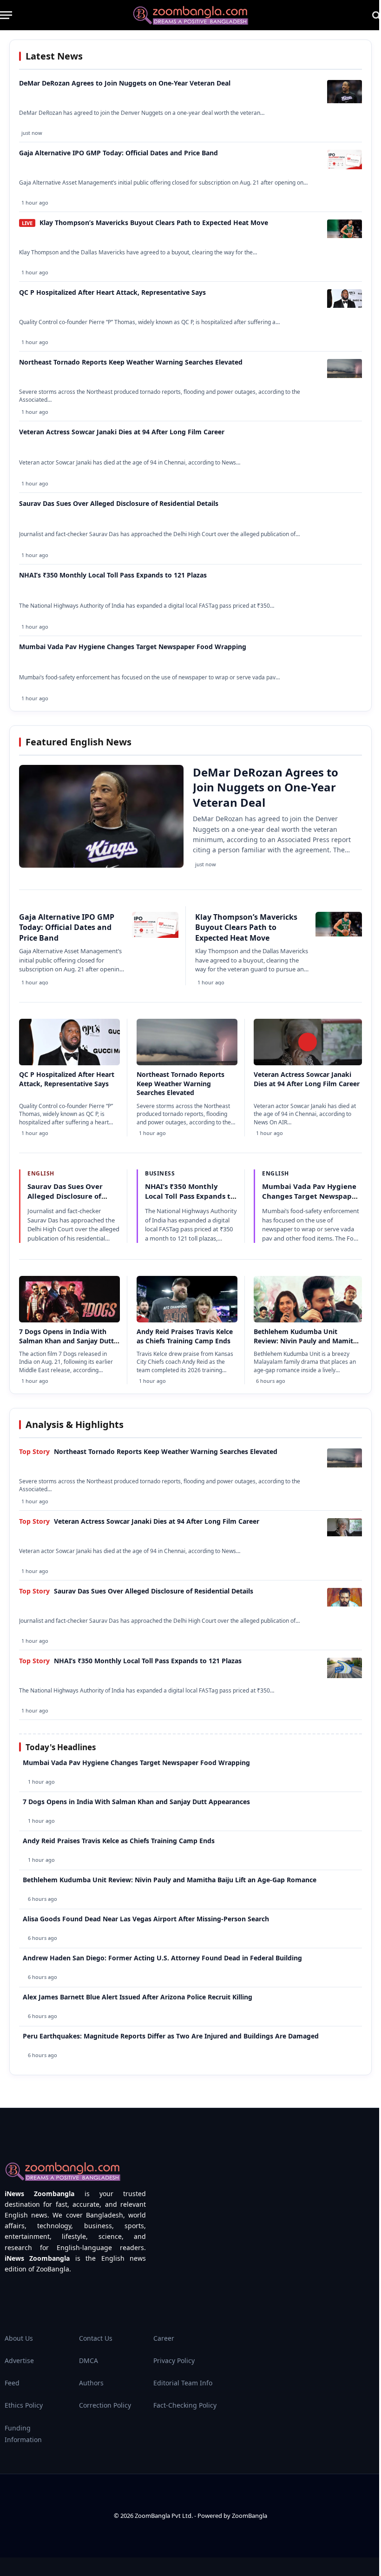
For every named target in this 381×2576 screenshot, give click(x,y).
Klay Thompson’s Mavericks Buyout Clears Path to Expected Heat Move (154, 222)
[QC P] (345, 305)
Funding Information (23, 2434)
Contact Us (96, 2338)
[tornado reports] (345, 375)
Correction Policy (105, 2405)
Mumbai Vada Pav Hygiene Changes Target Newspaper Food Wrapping (133, 647)
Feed (12, 2383)
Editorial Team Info (183, 2383)
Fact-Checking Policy (185, 2405)
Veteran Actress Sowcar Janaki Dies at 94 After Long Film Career (122, 432)
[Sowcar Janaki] (345, 1534)
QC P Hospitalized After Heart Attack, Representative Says (112, 292)
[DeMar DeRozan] (345, 101)
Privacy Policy (174, 2360)
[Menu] (6, 15)
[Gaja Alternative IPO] (345, 167)
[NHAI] (345, 1675)
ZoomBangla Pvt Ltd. (164, 2516)
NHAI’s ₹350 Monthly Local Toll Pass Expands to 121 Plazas (113, 575)
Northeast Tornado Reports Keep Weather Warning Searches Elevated (131, 362)
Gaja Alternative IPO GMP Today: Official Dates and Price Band (118, 153)
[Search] (376, 15)
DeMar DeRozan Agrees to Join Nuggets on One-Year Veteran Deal (125, 83)
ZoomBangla (250, 2516)
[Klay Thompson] (345, 236)
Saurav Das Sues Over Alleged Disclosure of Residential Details (119, 503)
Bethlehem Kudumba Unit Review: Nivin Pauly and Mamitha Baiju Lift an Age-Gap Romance (307, 1341)
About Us (19, 2338)
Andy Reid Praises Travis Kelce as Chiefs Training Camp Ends (185, 1336)
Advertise (19, 2360)
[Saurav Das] (345, 1604)
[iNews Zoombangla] (190, 15)
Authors (91, 2383)
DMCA (89, 2360)
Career (164, 2338)
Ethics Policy (24, 2405)
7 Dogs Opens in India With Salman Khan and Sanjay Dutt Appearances (66, 1341)
